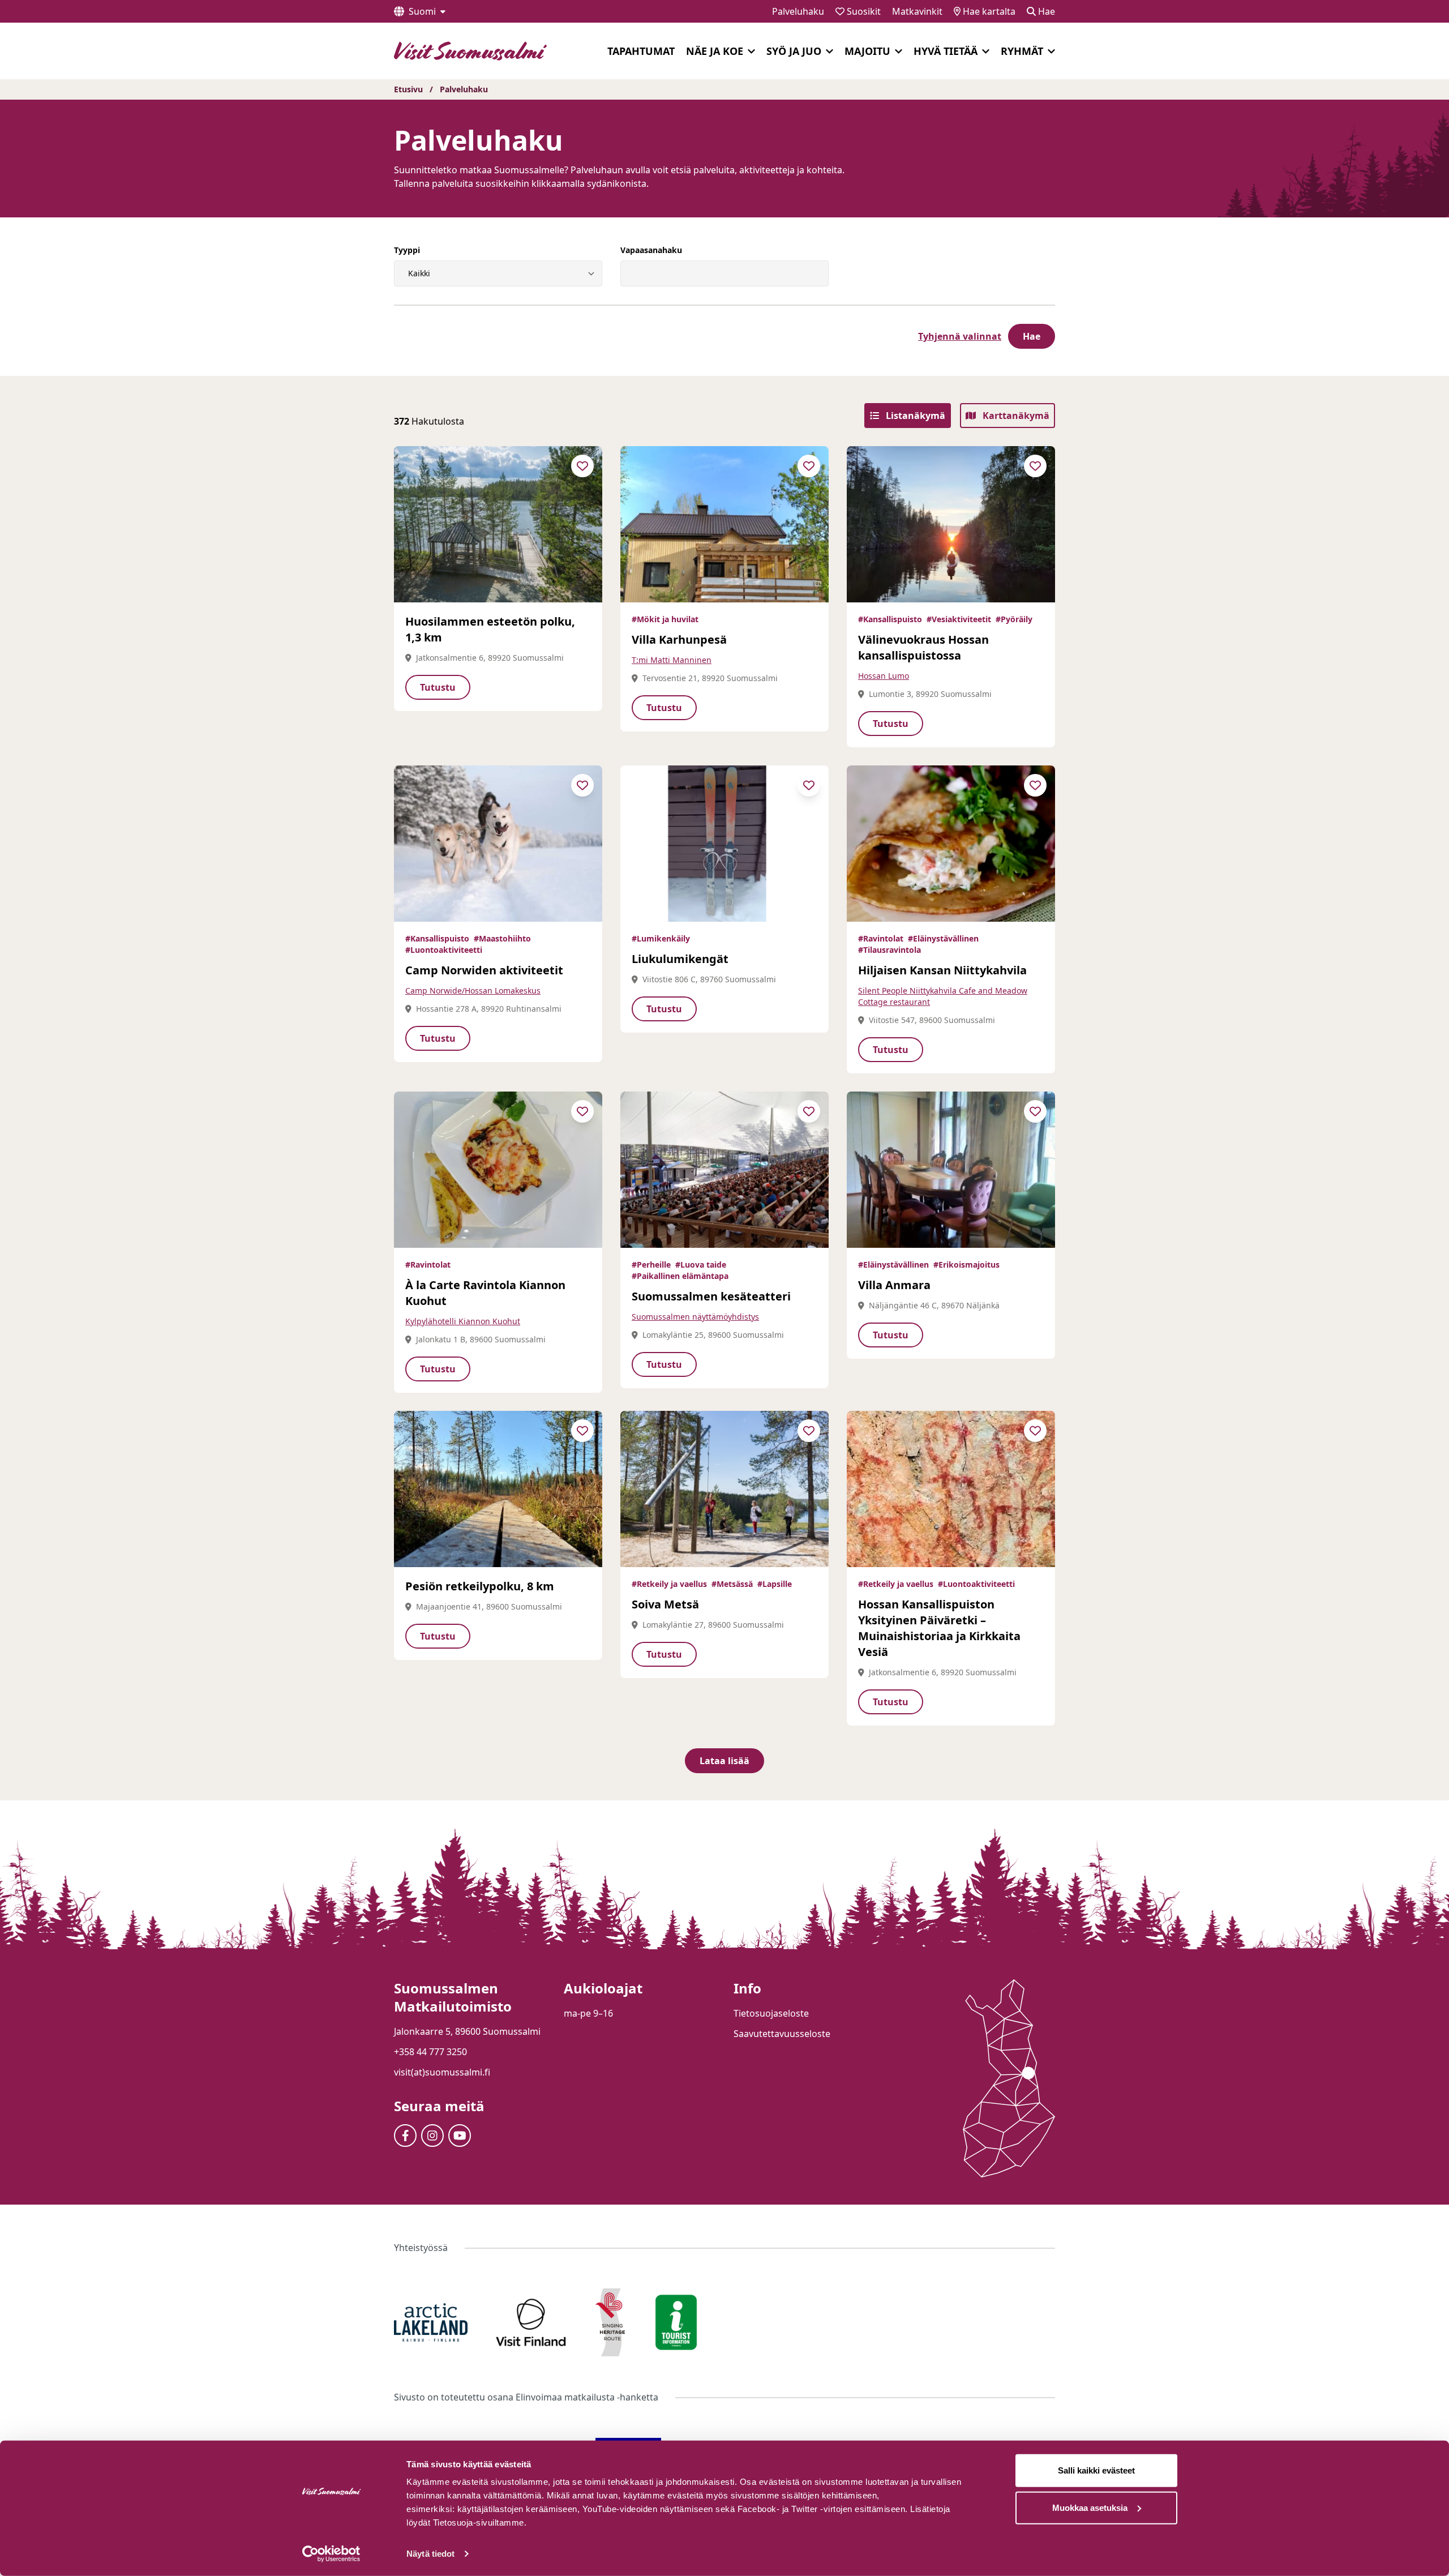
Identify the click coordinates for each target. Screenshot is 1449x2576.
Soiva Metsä (665, 1604)
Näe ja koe (715, 51)
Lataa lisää (724, 1761)
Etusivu (408, 89)
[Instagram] (432, 2136)
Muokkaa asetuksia (1090, 2507)
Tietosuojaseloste (771, 2013)
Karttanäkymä (1015, 416)
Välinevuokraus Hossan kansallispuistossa (923, 647)
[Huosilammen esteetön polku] (498, 524)
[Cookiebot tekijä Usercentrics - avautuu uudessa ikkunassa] (331, 2554)
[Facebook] (405, 2136)
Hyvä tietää (946, 51)
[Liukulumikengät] (724, 844)
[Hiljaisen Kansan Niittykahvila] (951, 844)
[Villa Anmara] (951, 1170)
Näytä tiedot (430, 2554)
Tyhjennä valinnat (960, 336)
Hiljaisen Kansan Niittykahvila (942, 970)
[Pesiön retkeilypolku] (498, 1489)
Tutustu (438, 687)
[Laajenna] (751, 52)
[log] (1318, 2311)
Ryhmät (1022, 51)
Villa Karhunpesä (679, 639)
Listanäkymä (914, 416)
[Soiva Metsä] (724, 1489)
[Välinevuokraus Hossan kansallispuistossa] (951, 524)
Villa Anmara (894, 1285)
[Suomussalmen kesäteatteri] (724, 1170)
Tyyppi (407, 250)
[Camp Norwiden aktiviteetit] (498, 844)
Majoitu (867, 51)
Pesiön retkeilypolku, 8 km (480, 1586)
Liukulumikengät (680, 959)
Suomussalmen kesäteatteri (711, 1296)
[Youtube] (460, 2136)
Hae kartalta (988, 11)
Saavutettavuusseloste (782, 2034)
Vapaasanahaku (651, 250)
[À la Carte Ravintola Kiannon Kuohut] (498, 1170)
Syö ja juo (794, 51)
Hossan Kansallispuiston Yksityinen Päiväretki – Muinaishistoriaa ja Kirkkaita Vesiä (939, 1628)
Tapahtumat (641, 51)
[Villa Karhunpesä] (724, 524)
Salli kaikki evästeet (1096, 2470)
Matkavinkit (917, 11)
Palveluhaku (798, 11)
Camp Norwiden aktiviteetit (484, 970)
